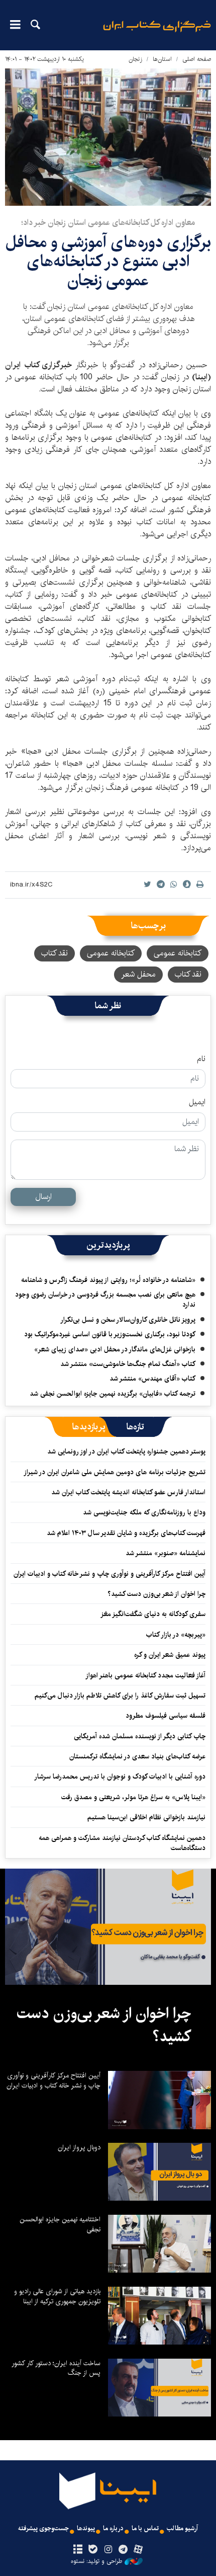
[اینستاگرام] (108, 2550)
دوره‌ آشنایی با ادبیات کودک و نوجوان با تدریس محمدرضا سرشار (120, 1777)
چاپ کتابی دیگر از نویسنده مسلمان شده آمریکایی (140, 1736)
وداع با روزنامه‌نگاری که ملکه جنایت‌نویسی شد (144, 1512)
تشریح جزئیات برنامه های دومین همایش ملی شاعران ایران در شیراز (115, 1472)
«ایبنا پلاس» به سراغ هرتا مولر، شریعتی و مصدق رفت (133, 1797)
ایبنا (157, 33)
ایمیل (197, 1102)
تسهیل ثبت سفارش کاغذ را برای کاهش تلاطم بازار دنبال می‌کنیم (120, 1696)
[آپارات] (138, 2550)
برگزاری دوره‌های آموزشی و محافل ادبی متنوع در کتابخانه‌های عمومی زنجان (108, 262)
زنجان (135, 59)
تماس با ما (145, 2528)
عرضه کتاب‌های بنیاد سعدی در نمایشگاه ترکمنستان (137, 1756)
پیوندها (86, 2528)
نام (201, 1059)
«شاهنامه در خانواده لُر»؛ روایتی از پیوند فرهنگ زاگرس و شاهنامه (108, 1280)
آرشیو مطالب (182, 2528)
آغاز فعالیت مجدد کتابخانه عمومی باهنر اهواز (145, 1675)
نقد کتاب (55, 953)
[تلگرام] (123, 2550)
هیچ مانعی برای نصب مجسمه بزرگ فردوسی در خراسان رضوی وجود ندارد (105, 1300)
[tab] (135, 1427)
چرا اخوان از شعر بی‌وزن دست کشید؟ (156, 1594)
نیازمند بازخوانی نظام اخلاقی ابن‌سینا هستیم (146, 1817)
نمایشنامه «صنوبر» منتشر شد (166, 1553)
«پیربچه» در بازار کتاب (176, 1635)
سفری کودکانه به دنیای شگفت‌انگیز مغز (153, 1614)
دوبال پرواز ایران (79, 2147)
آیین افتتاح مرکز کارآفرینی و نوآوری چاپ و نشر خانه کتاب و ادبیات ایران (110, 1574)
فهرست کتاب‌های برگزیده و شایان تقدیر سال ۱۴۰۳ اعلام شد (126, 1533)
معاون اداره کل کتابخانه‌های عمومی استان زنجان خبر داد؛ (108, 223)
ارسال (43, 1197)
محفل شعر (138, 974)
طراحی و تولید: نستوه (96, 2561)
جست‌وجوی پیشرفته (43, 2528)
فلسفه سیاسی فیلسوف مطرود (166, 1716)
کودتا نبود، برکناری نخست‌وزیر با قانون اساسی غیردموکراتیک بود (110, 1334)
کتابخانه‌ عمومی (111, 953)
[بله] (93, 2550)
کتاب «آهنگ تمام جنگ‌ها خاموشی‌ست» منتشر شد (128, 1364)
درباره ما (113, 2528)
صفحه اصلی (197, 59)
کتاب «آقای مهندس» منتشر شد (152, 1379)
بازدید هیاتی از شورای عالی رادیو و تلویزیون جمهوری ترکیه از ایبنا (57, 2296)
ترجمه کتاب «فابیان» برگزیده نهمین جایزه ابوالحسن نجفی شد (113, 1394)
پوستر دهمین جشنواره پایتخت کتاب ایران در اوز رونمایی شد (126, 1452)
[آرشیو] (78, 2550)
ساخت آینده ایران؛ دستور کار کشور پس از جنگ (56, 2368)
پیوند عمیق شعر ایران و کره (170, 1655)
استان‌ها (162, 59)
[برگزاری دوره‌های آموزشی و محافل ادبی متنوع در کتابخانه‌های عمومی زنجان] (108, 137)
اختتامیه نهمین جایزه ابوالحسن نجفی (60, 2224)
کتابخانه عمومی (178, 953)
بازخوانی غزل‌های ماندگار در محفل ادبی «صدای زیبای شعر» (115, 1349)
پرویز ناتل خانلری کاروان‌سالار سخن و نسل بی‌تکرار (128, 1320)
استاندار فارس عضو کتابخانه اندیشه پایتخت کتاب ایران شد (128, 1492)
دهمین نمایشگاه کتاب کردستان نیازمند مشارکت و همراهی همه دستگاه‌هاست (122, 1843)
